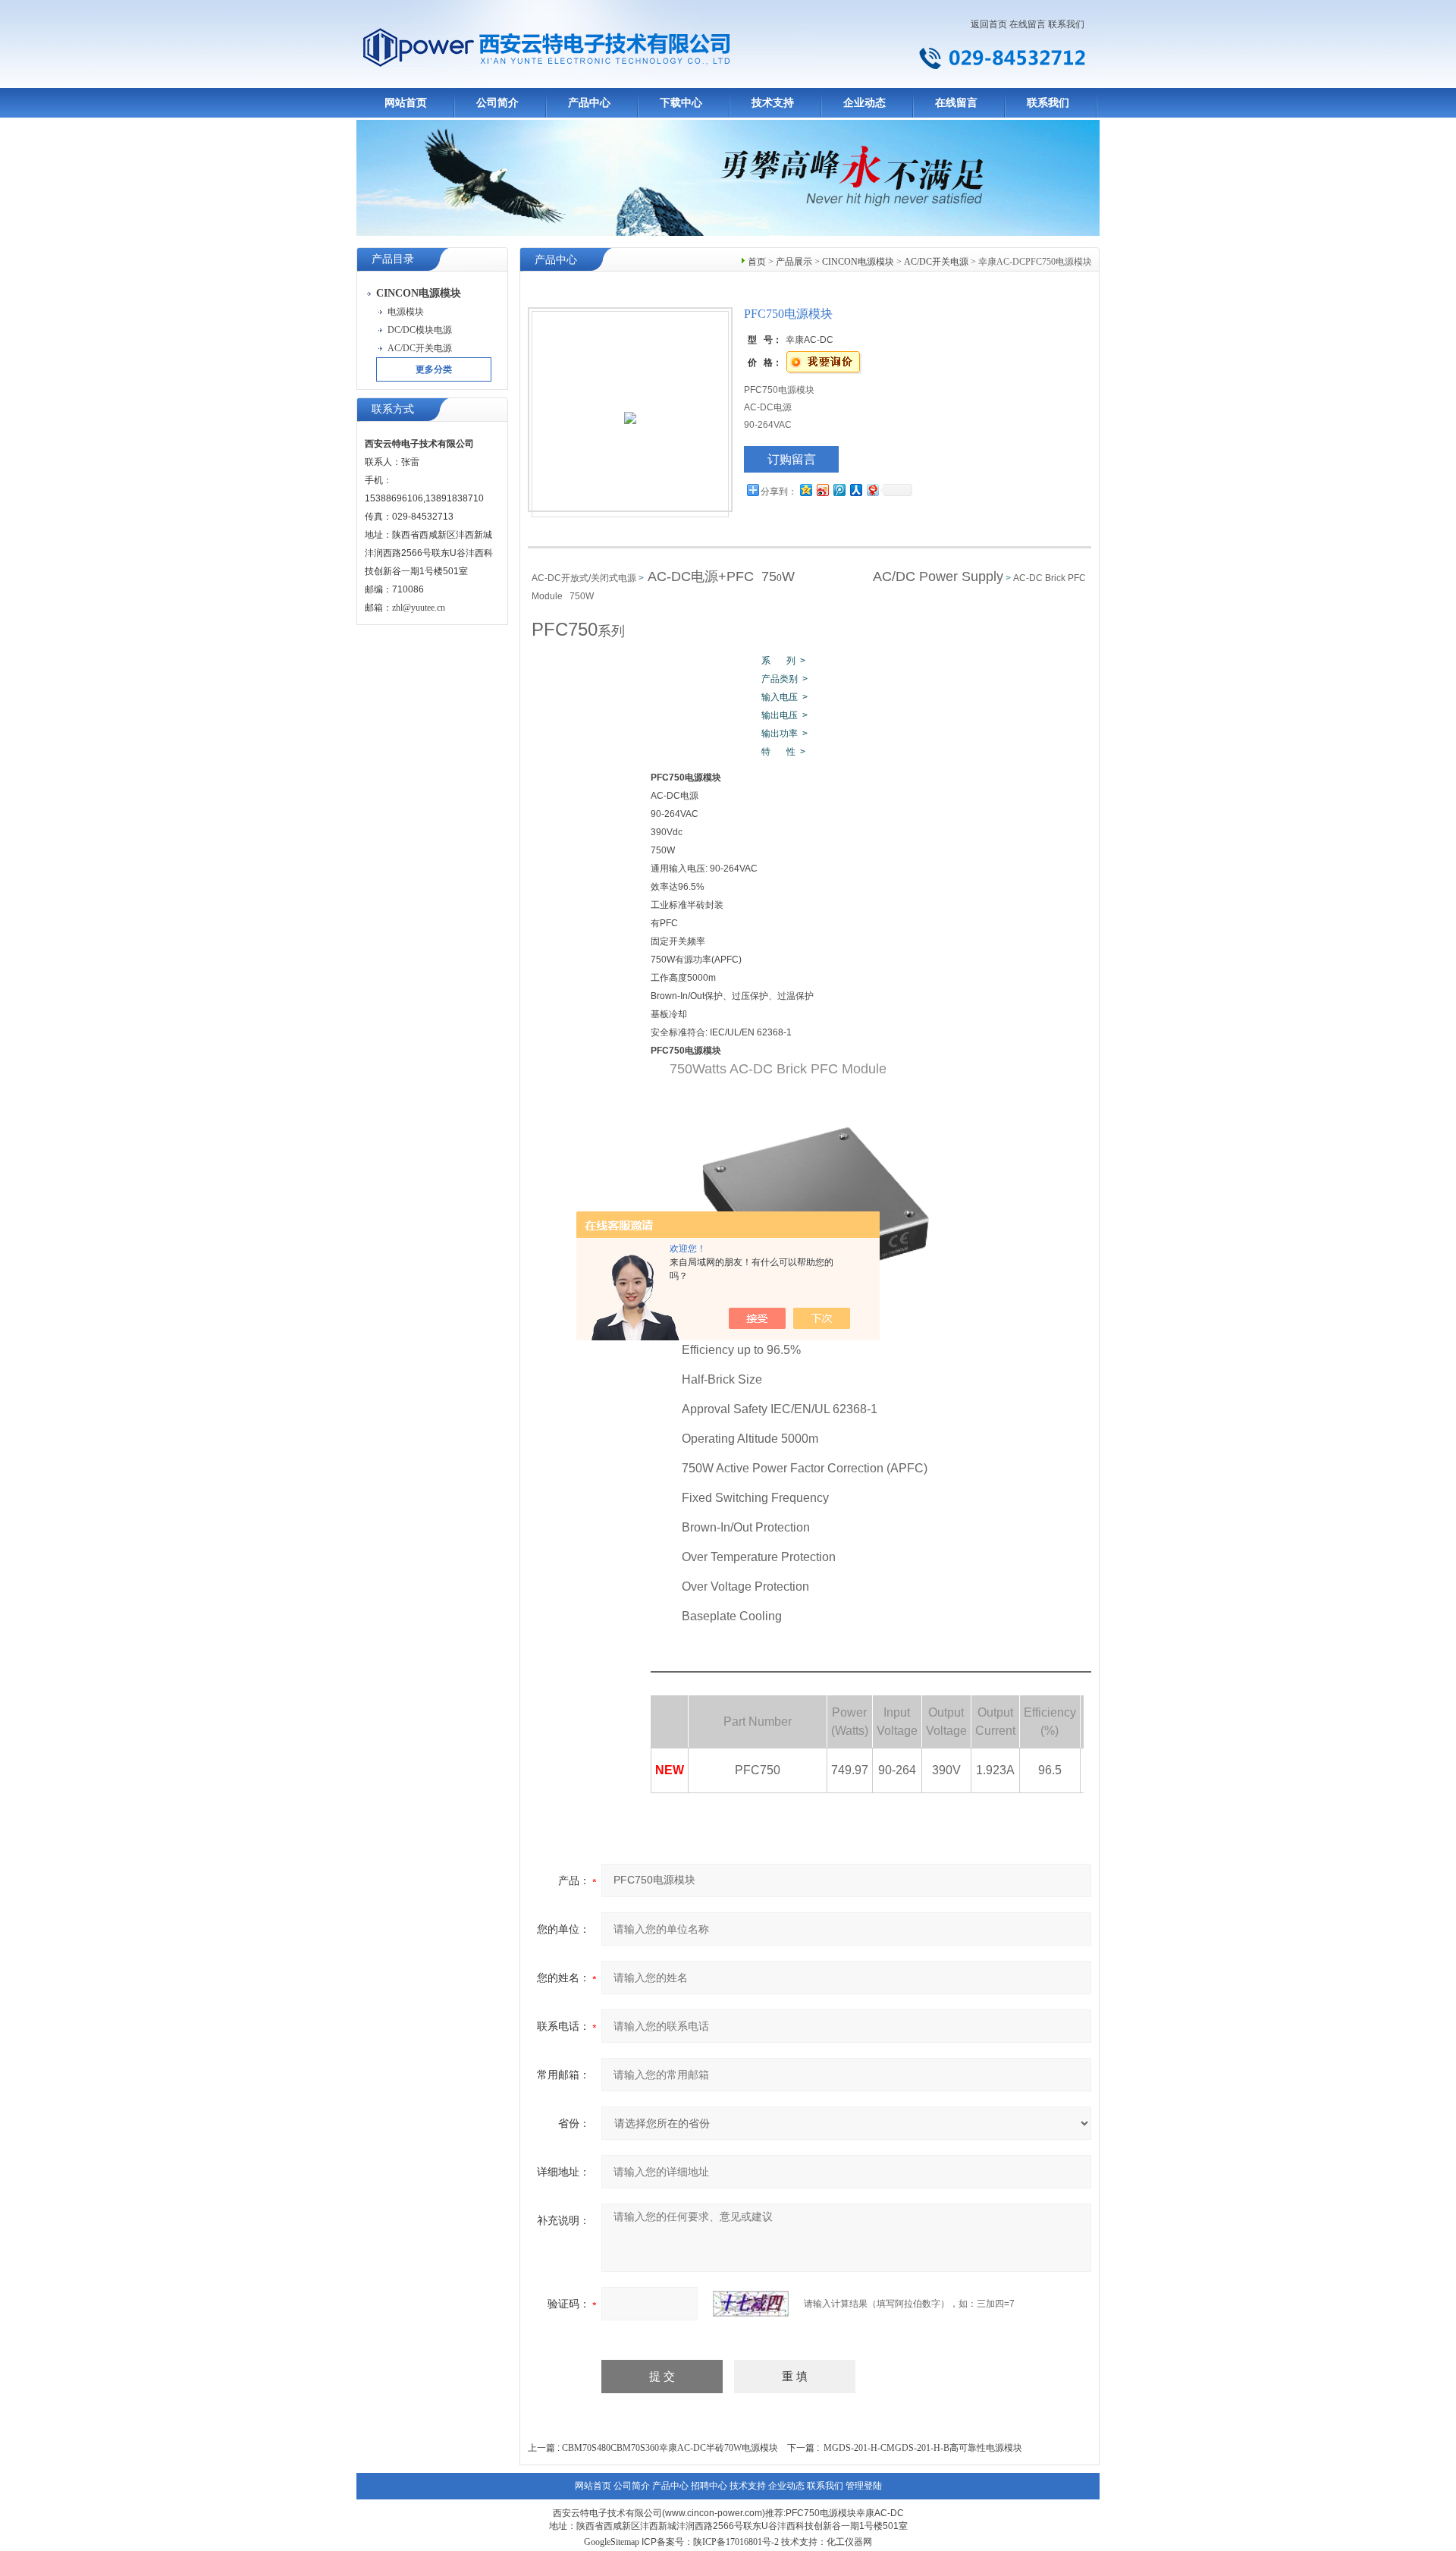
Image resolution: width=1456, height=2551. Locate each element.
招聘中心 (709, 2486)
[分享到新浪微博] (822, 490)
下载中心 (681, 103)
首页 (757, 262)
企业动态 (864, 103)
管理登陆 (864, 2486)
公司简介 (497, 103)
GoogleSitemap (612, 2542)
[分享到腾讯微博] (839, 490)
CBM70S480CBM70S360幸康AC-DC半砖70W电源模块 (670, 2448)
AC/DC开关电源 (936, 262)
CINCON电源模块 (858, 262)
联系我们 (1066, 24)
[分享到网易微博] (872, 490)
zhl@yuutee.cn (419, 608)
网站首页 (406, 103)
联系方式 (393, 409)
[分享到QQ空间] (805, 490)
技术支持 (773, 103)
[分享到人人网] (855, 490)
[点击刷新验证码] (751, 2304)
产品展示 (794, 262)
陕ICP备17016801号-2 (736, 2542)
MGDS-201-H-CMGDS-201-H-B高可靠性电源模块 (923, 2448)
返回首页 (989, 24)
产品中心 (589, 103)
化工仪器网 (849, 2542)
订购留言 (792, 459)
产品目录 (393, 259)
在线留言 (1028, 24)
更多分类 (434, 369)
